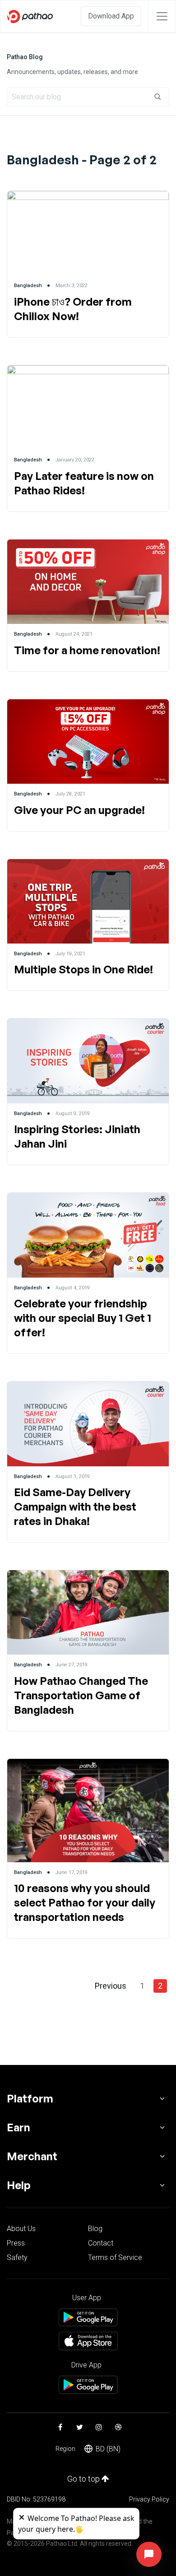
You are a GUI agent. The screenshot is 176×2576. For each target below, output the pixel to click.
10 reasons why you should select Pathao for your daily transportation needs (85, 1902)
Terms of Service (115, 2257)
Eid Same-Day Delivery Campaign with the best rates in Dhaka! (75, 1507)
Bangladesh (28, 286)
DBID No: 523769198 (36, 2499)
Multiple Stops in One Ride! (83, 969)
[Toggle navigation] (162, 16)
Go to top (84, 2479)
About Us (21, 2229)
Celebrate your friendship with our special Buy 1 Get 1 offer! (83, 1318)
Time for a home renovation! (87, 650)
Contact (101, 2243)
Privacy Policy (149, 2499)
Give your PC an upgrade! (79, 810)
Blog (95, 2229)
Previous (111, 1986)
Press (16, 2243)
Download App (111, 16)
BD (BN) (108, 2449)
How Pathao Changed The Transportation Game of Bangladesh (81, 1695)
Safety (17, 2257)
